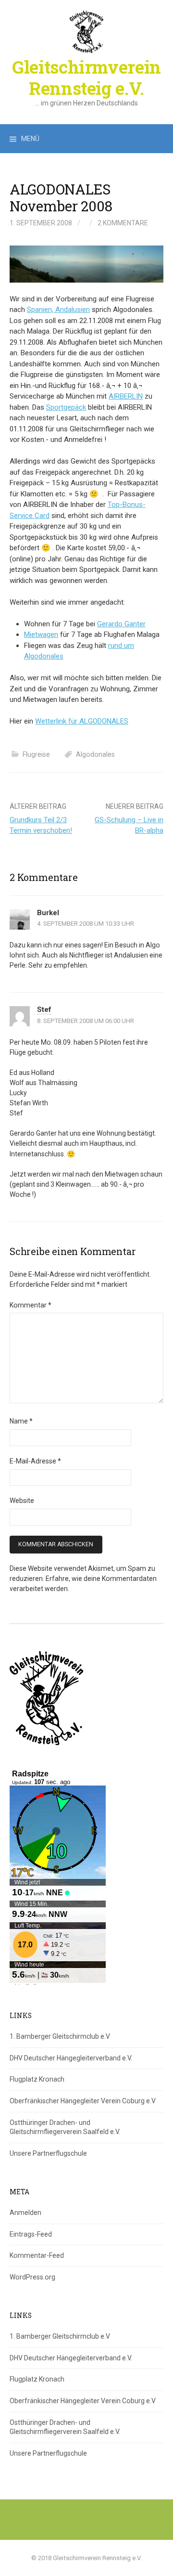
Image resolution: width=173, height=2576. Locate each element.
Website (22, 1501)
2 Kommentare (123, 223)
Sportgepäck (66, 407)
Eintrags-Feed (31, 2234)
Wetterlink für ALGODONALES (82, 721)
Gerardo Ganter (121, 624)
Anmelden (25, 2213)
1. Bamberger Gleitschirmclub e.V (60, 2036)
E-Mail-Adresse (35, 1461)
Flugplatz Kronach (37, 2079)
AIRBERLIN (126, 396)
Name (21, 1421)
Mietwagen (41, 634)
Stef (44, 1010)
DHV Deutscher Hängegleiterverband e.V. (71, 2058)
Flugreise (36, 754)
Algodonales (95, 754)
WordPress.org (32, 2277)
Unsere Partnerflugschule (48, 2153)
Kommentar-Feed (37, 2255)
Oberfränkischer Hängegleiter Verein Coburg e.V (83, 2101)
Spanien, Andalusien (58, 310)
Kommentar (31, 1305)
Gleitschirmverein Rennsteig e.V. (86, 77)
